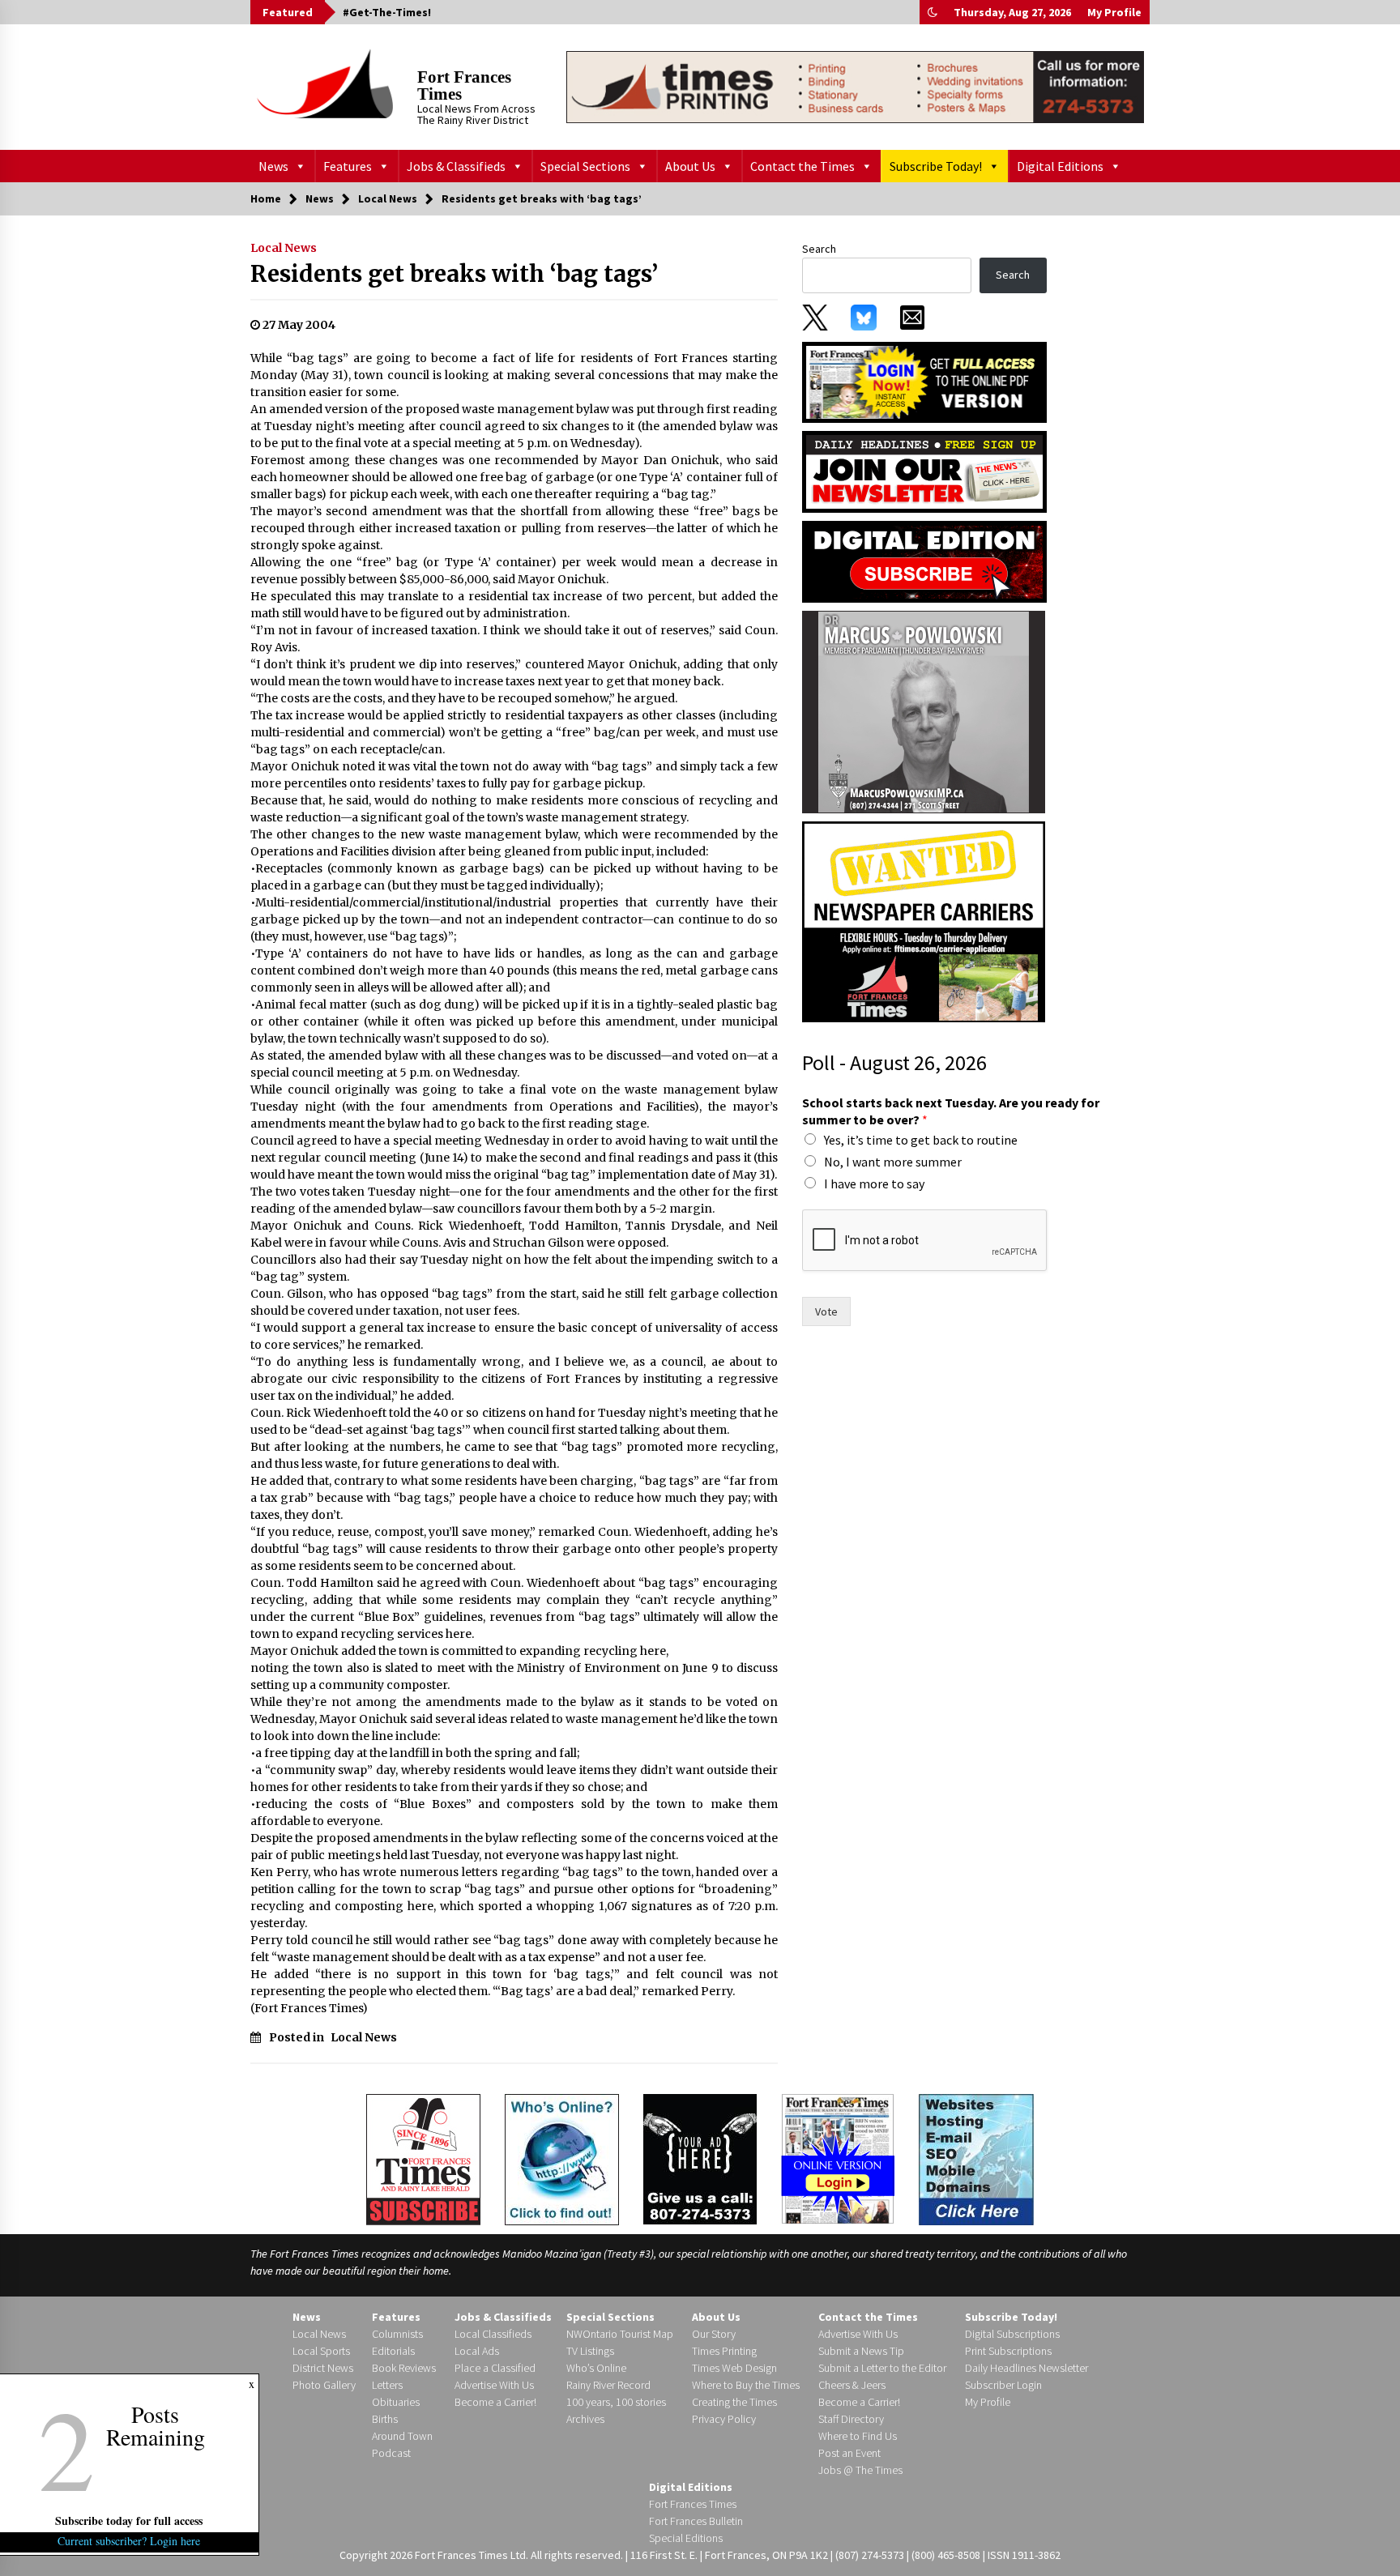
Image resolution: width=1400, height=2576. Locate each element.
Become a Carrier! (495, 2402)
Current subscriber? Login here (130, 2541)
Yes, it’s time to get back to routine (921, 1140)
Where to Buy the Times (746, 2385)
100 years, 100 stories (616, 2402)
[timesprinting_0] (855, 87)
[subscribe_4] (924, 471)
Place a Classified (495, 2368)
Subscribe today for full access (130, 2521)
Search (819, 249)
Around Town (402, 2436)
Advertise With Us (494, 2385)
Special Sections (585, 166)
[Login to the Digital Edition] (838, 2157)
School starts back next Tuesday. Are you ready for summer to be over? (951, 1111)
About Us (690, 166)
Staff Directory (851, 2419)
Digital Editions (1060, 166)
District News (323, 2368)
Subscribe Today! (936, 166)
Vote (826, 1311)
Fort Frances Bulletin (696, 2521)
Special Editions (686, 2538)
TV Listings (590, 2351)
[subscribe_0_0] (924, 381)
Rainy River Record (608, 2385)
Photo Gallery (324, 2385)
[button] (933, 12)
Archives (585, 2419)
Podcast (391, 2453)
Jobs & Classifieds (456, 166)
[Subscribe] (423, 2160)
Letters (387, 2385)
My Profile (1114, 12)
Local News (284, 248)
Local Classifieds (493, 2334)
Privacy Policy (724, 2419)
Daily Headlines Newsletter (1027, 2368)
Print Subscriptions (1008, 2351)
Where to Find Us (858, 2436)
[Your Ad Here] (700, 2159)
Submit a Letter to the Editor (882, 2368)
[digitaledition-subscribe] (924, 561)
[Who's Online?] (562, 2158)
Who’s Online (596, 2368)
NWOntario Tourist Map (620, 2334)
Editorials (393, 2351)
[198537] (924, 711)
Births (385, 2419)
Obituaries (396, 2402)
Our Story (714, 2334)
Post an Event (849, 2453)
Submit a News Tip (861, 2351)
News (273, 166)
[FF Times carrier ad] (924, 921)
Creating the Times (734, 2402)
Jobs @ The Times (860, 2470)
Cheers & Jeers (852, 2385)
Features (348, 166)
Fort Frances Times (464, 85)
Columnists (397, 2334)
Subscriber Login (1003, 2385)
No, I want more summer (893, 1162)
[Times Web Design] (976, 2158)
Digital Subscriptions (1012, 2334)
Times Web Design (734, 2368)
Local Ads (477, 2351)
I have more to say (874, 1184)
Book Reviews (404, 2368)
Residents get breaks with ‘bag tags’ (454, 274)
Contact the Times (802, 166)
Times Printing (724, 2351)
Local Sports (321, 2351)
